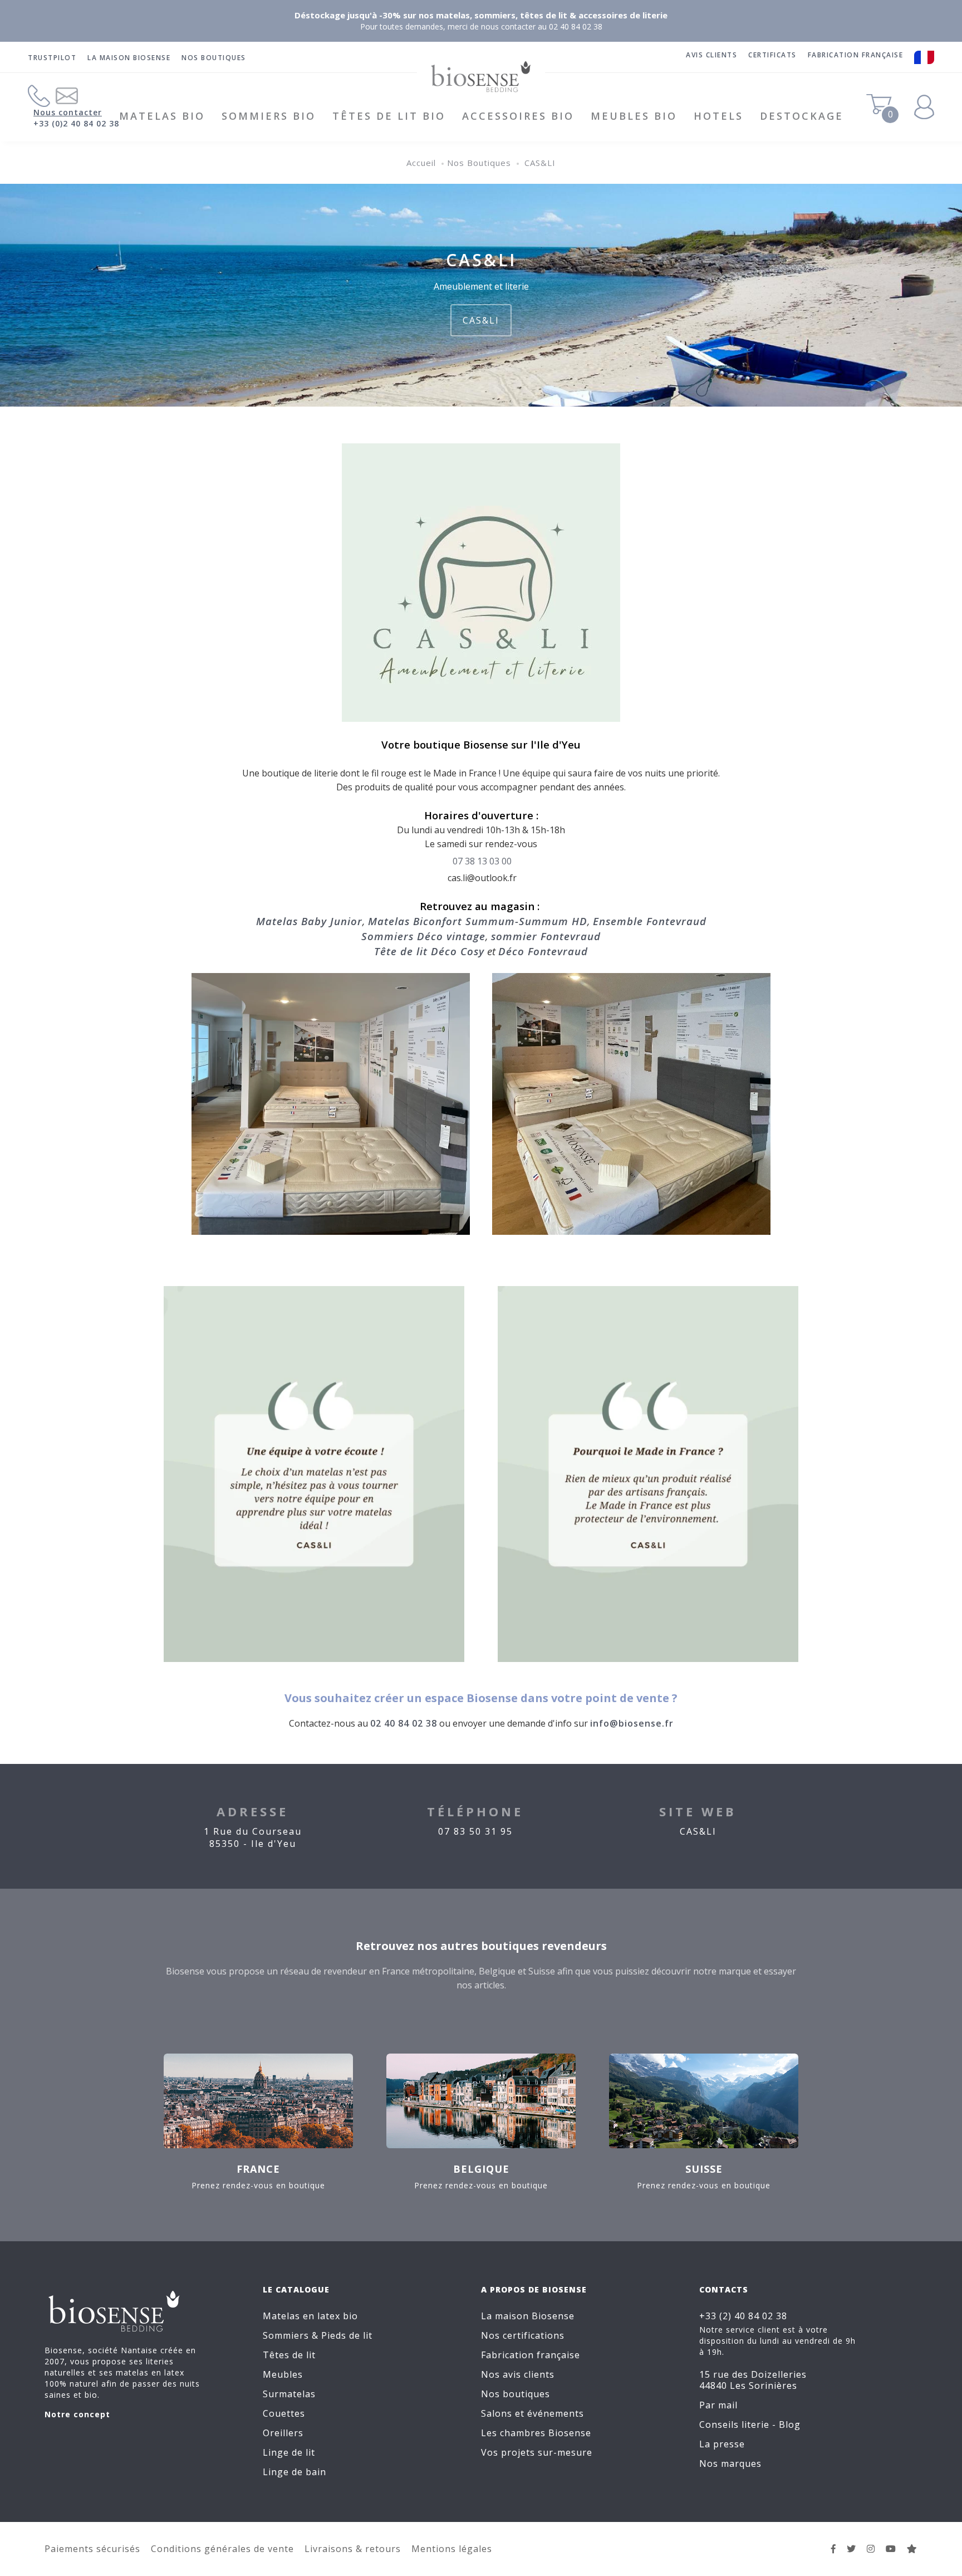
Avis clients (711, 55)
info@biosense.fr (632, 1723)
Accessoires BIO (518, 116)
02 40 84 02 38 (404, 1723)
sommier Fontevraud (546, 936)
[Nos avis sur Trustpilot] (912, 2549)
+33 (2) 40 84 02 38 (743, 2316)
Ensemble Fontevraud (650, 921)
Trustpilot (52, 58)
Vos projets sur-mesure (537, 2452)
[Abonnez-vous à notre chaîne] (891, 2549)
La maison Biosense (129, 58)
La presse (722, 2444)
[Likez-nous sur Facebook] (834, 2549)
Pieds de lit (347, 2335)
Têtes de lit (289, 2355)
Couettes (284, 2413)
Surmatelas (289, 2394)
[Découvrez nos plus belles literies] (871, 2549)
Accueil (421, 163)
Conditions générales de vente (222, 2549)
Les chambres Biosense (536, 2433)
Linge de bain (295, 2472)
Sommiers (286, 2335)
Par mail (718, 2405)
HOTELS (718, 116)
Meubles (283, 2374)
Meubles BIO (634, 116)
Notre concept (77, 2414)
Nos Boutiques (479, 163)
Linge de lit (289, 2452)
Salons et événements (532, 2413)
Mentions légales (452, 2549)
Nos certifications (523, 2335)
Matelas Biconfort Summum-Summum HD (478, 921)
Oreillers (283, 2433)
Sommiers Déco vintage (423, 936)
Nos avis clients (518, 2374)
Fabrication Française (856, 55)
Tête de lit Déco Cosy (429, 951)
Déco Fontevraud (543, 951)
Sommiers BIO (269, 116)
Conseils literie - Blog (750, 2425)
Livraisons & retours (353, 2549)
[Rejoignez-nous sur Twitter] (851, 2549)
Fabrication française (531, 2355)
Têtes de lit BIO (389, 116)
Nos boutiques (214, 58)
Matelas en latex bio (310, 2316)
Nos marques (730, 2463)
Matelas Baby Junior (309, 921)
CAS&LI (540, 163)
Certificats (772, 55)
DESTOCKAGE (802, 116)
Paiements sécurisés (92, 2549)
